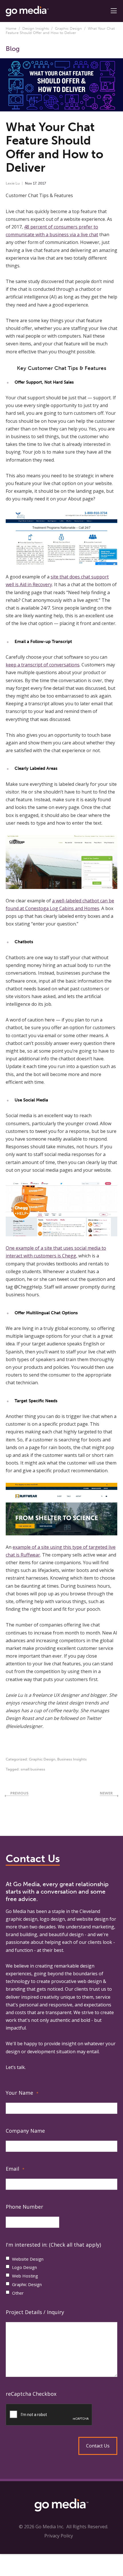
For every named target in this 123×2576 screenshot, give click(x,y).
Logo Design (24, 2267)
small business (33, 1769)
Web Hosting (25, 2276)
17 (35, 183)
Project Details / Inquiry (35, 2312)
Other (18, 2293)
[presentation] (61, 2415)
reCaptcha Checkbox (31, 2394)
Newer (106, 1793)
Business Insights (72, 1759)
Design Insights (36, 28)
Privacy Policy (59, 2536)
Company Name (25, 2131)
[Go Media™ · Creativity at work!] (27, 11)
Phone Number (24, 2207)
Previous (19, 1793)
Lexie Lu (13, 183)
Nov (28, 183)
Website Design (28, 2259)
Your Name (22, 2093)
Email (15, 2169)
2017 (42, 183)
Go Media (16, 1911)
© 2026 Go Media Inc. (41, 2527)
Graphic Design (68, 28)
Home (11, 28)
